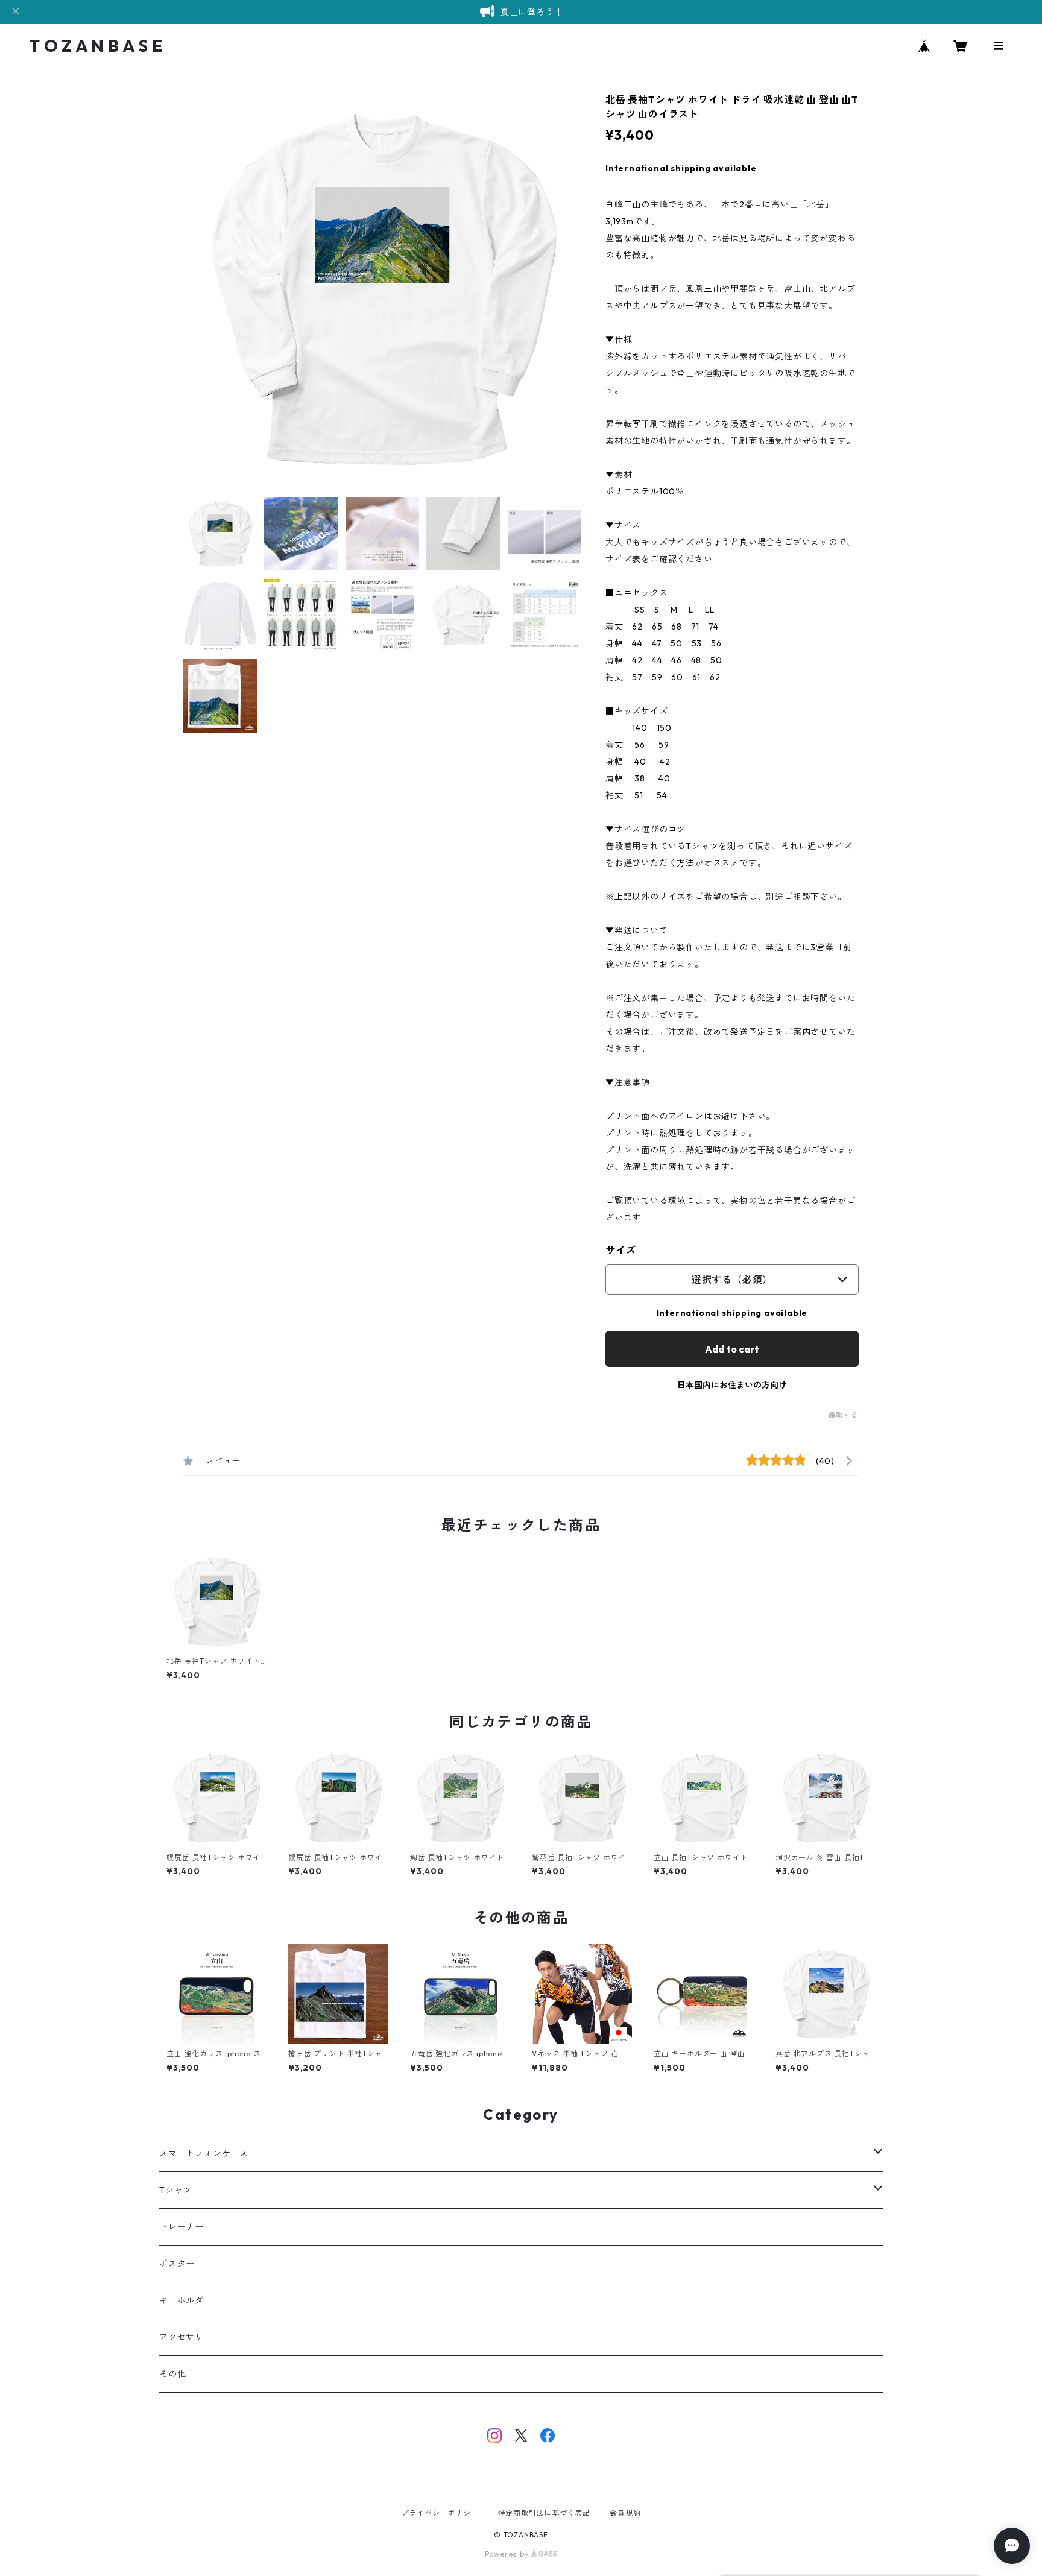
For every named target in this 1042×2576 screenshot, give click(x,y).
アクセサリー (186, 2337)
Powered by (508, 2554)
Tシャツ (175, 2190)
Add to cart (732, 1349)
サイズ (620, 1250)
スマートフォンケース (204, 2153)
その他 (172, 2374)
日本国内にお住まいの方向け (732, 1385)
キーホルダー (186, 2300)
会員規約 (625, 2513)
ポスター (177, 2264)
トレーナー (182, 2227)
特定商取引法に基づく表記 (545, 2513)
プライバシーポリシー (440, 2513)
